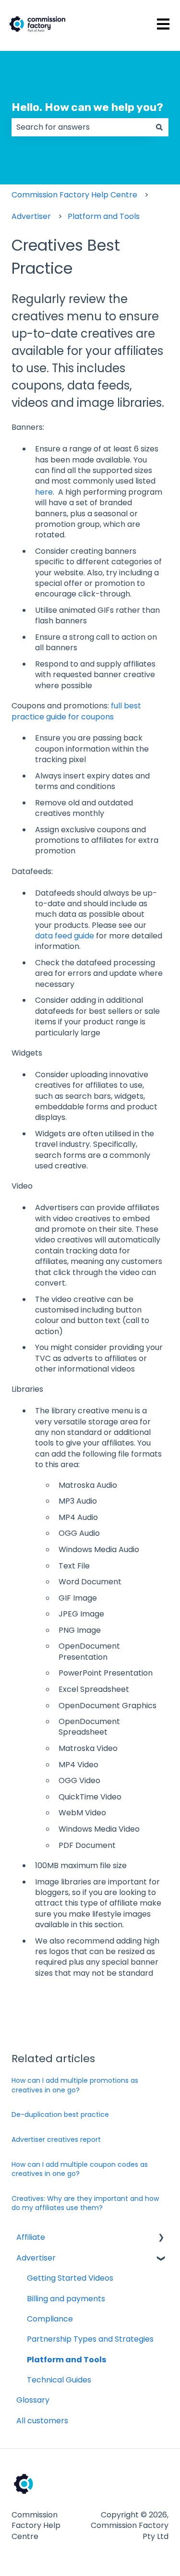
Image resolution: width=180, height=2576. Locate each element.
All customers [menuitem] (42, 2421)
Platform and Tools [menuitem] (66, 2360)
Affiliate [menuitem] (31, 2237)
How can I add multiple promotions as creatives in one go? (75, 2085)
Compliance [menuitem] (50, 2319)
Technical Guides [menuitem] (59, 2380)
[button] (161, 2238)
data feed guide (65, 936)
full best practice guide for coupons (76, 711)
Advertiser (31, 216)
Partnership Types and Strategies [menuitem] (90, 2339)
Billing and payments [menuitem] (66, 2299)
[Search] (159, 127)
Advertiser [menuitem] (36, 2258)
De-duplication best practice (60, 2114)
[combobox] (81, 127)
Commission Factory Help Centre (74, 195)
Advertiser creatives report (56, 2139)
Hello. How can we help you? (87, 107)
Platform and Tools (104, 216)
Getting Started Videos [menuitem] (70, 2278)
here (44, 492)
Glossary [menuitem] (33, 2400)
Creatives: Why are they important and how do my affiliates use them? (85, 2203)
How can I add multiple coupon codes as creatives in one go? (80, 2169)
